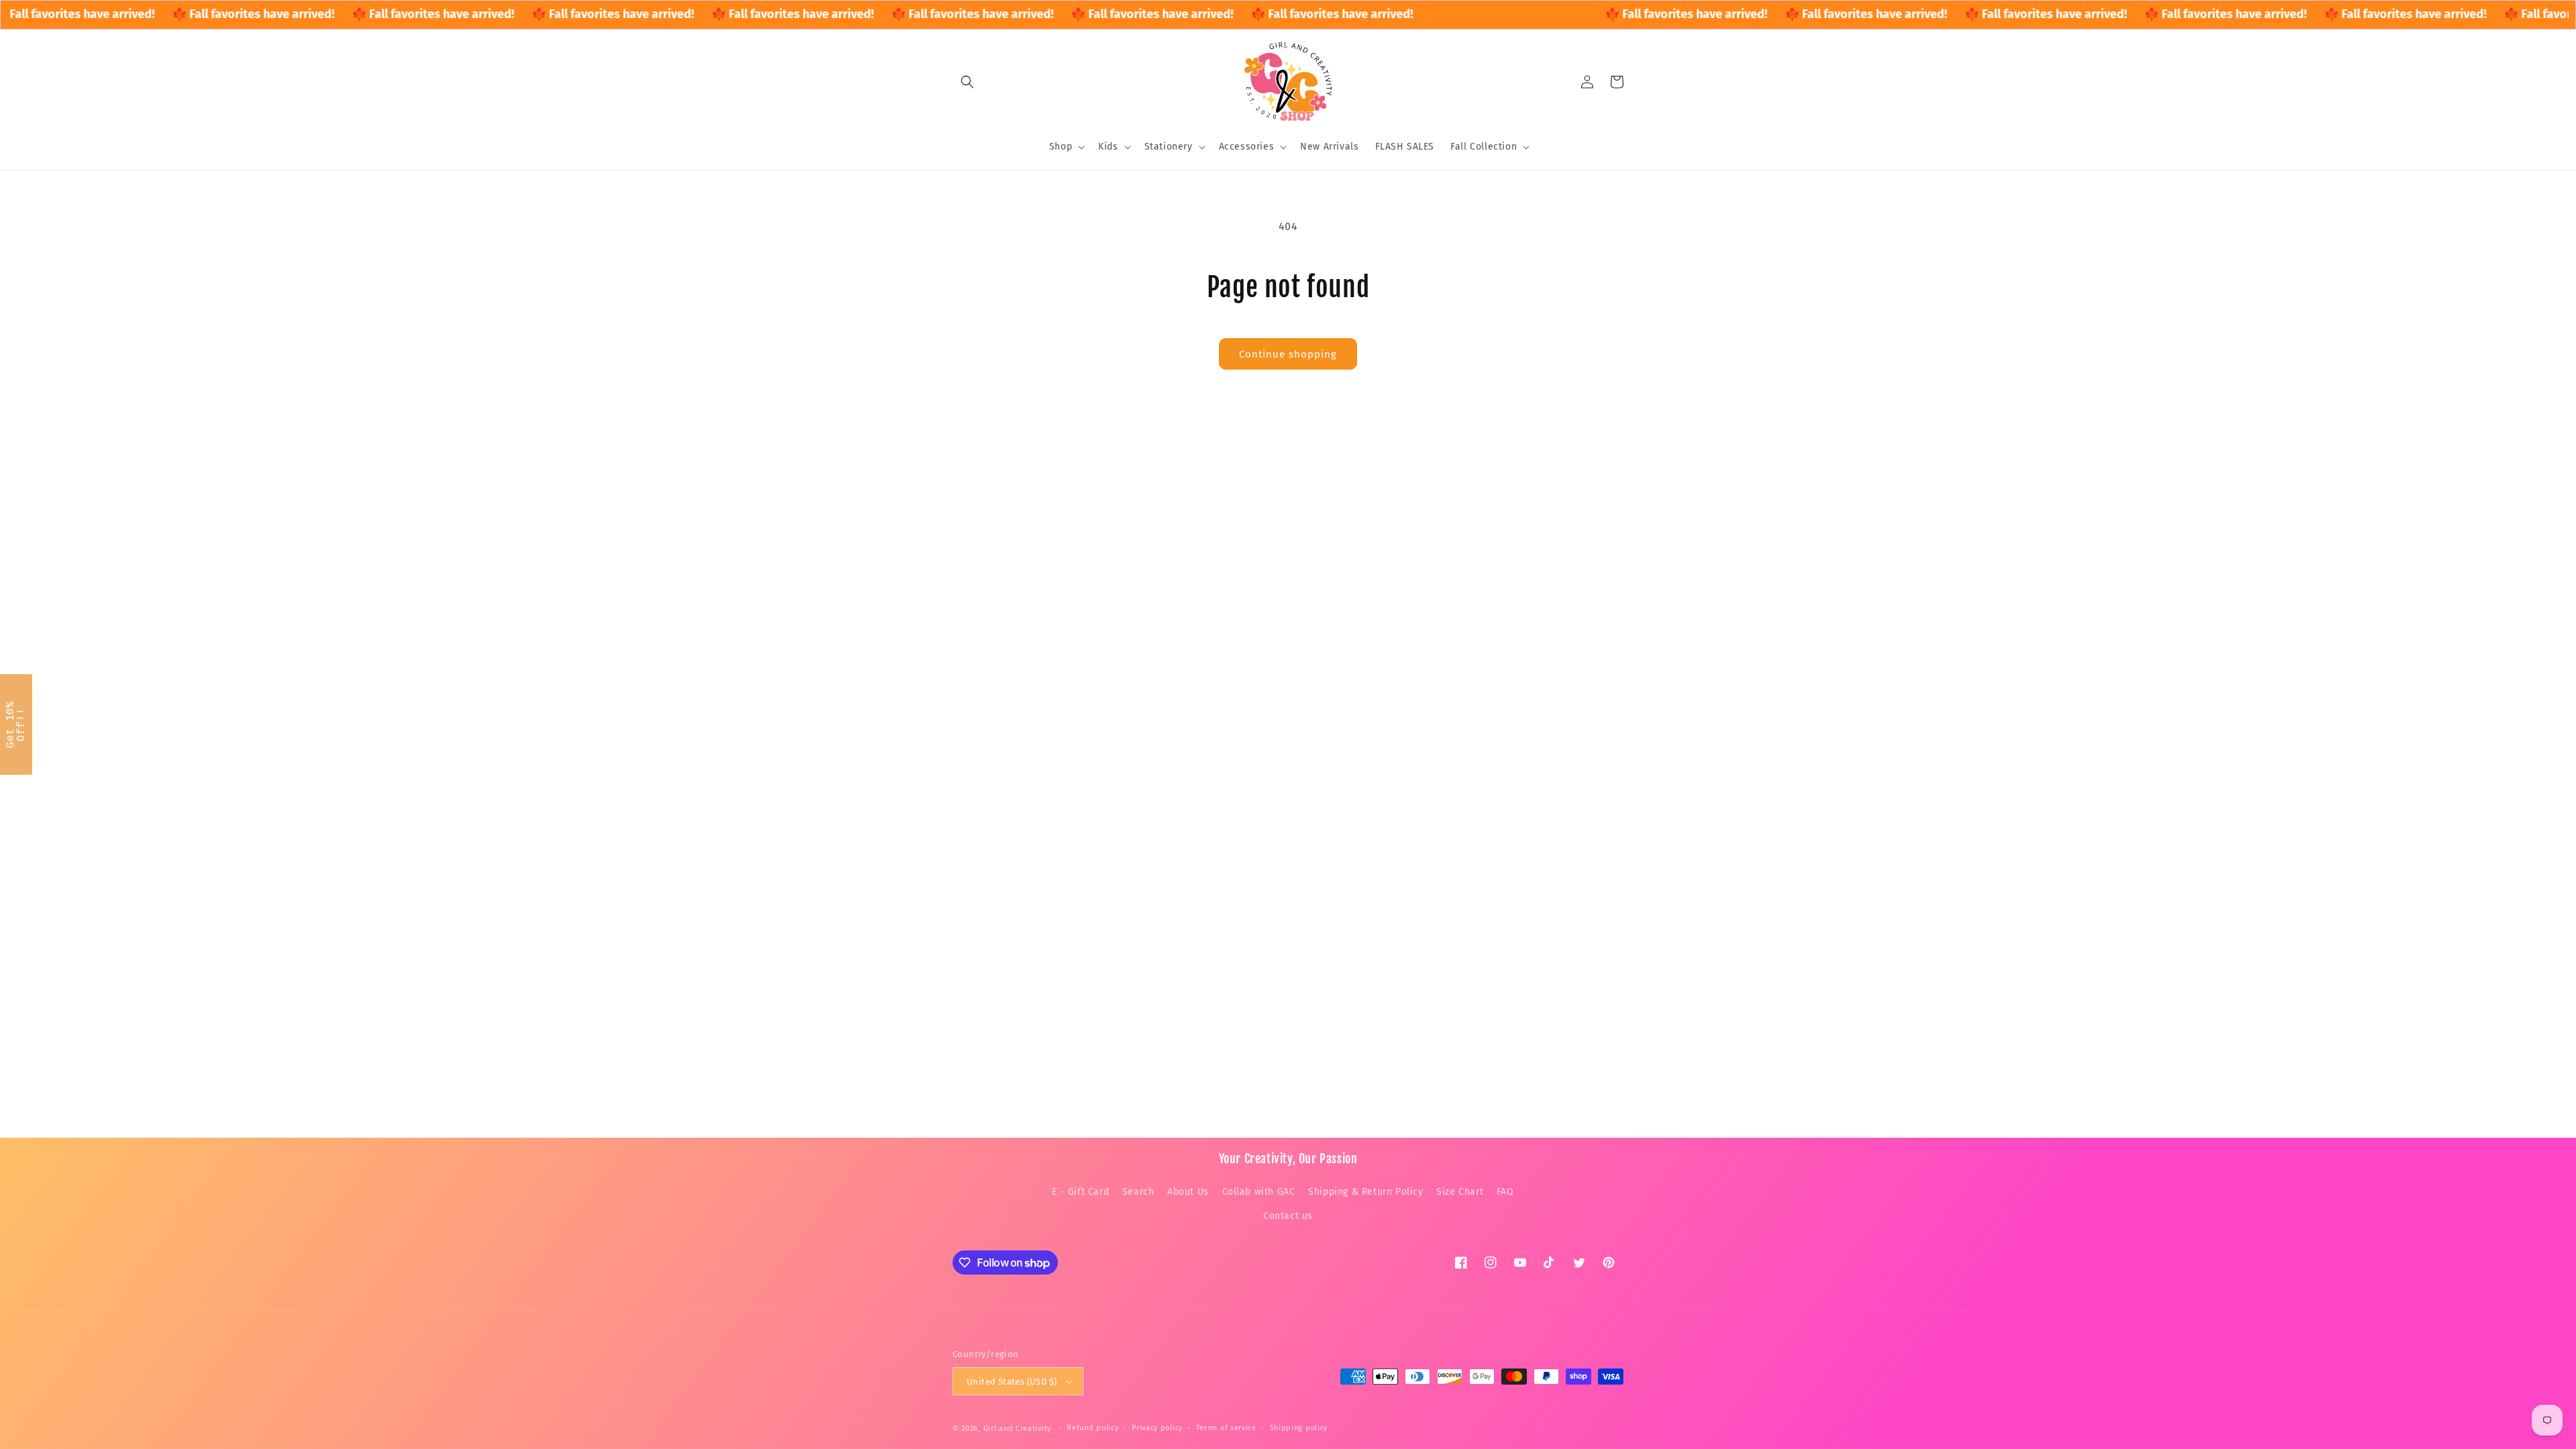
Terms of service (1226, 1428)
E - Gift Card (1080, 1192)
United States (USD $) (1012, 1382)
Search (1138, 1192)
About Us (1188, 1192)
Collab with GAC (1259, 1192)
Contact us (1288, 1216)
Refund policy (1092, 1428)
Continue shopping (1288, 354)
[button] (967, 82)
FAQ (1505, 1192)
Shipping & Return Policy (1365, 1192)
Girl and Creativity (1017, 1429)
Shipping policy (1299, 1428)
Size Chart (1460, 1192)
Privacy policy (1157, 1428)
